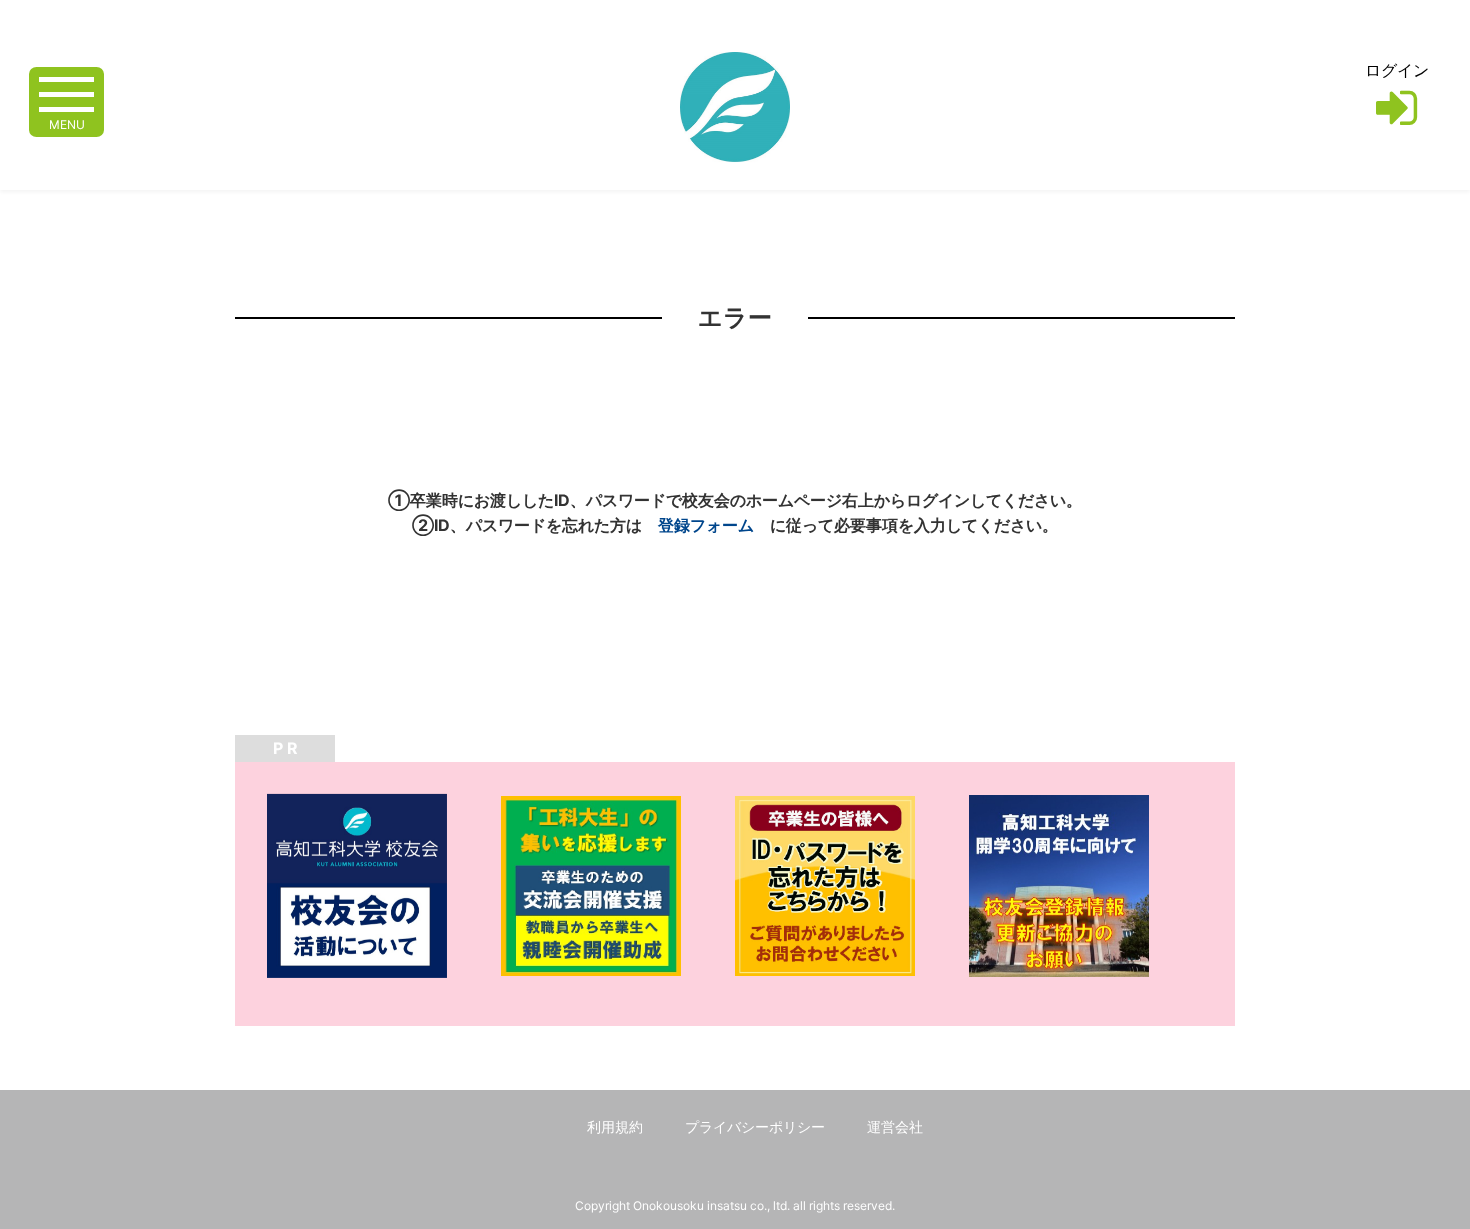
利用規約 (615, 1126)
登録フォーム (706, 525)
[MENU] (66, 92)
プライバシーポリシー (755, 1126)
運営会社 (895, 1126)
